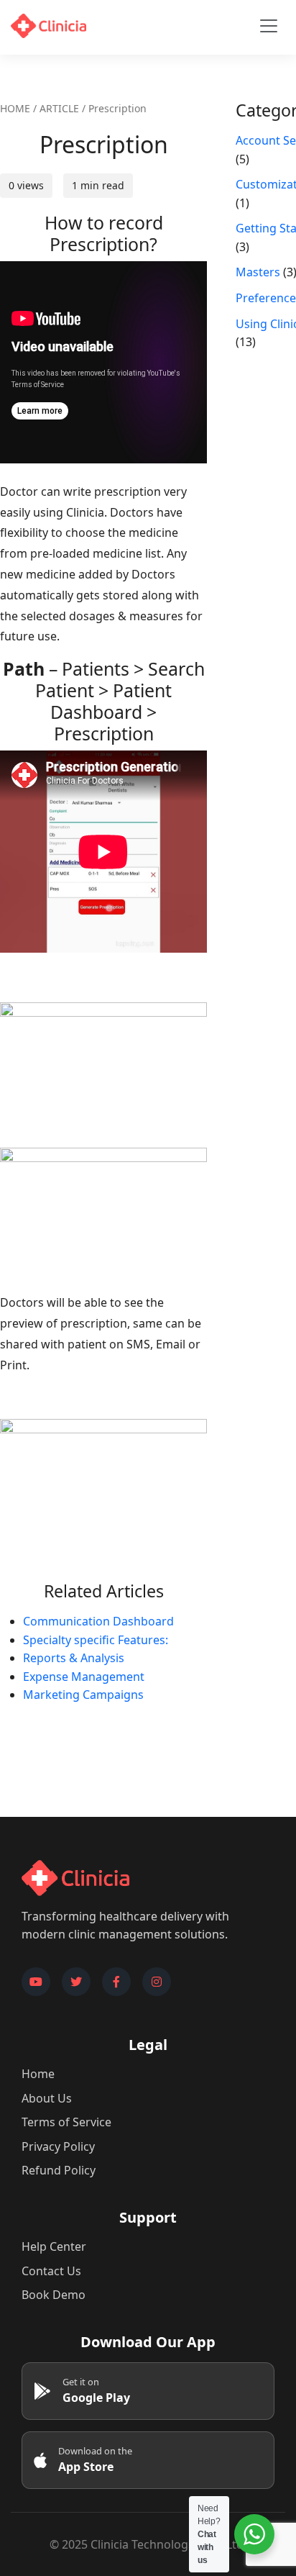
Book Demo (54, 2295)
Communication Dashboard (98, 1621)
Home (38, 2074)
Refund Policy (59, 2170)
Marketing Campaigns (83, 1695)
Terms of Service (66, 2122)
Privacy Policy (58, 2146)
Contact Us (51, 2271)
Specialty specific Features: (96, 1640)
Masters (258, 272)
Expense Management (84, 1677)
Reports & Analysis (74, 1658)
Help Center (54, 2246)
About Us (47, 2098)
